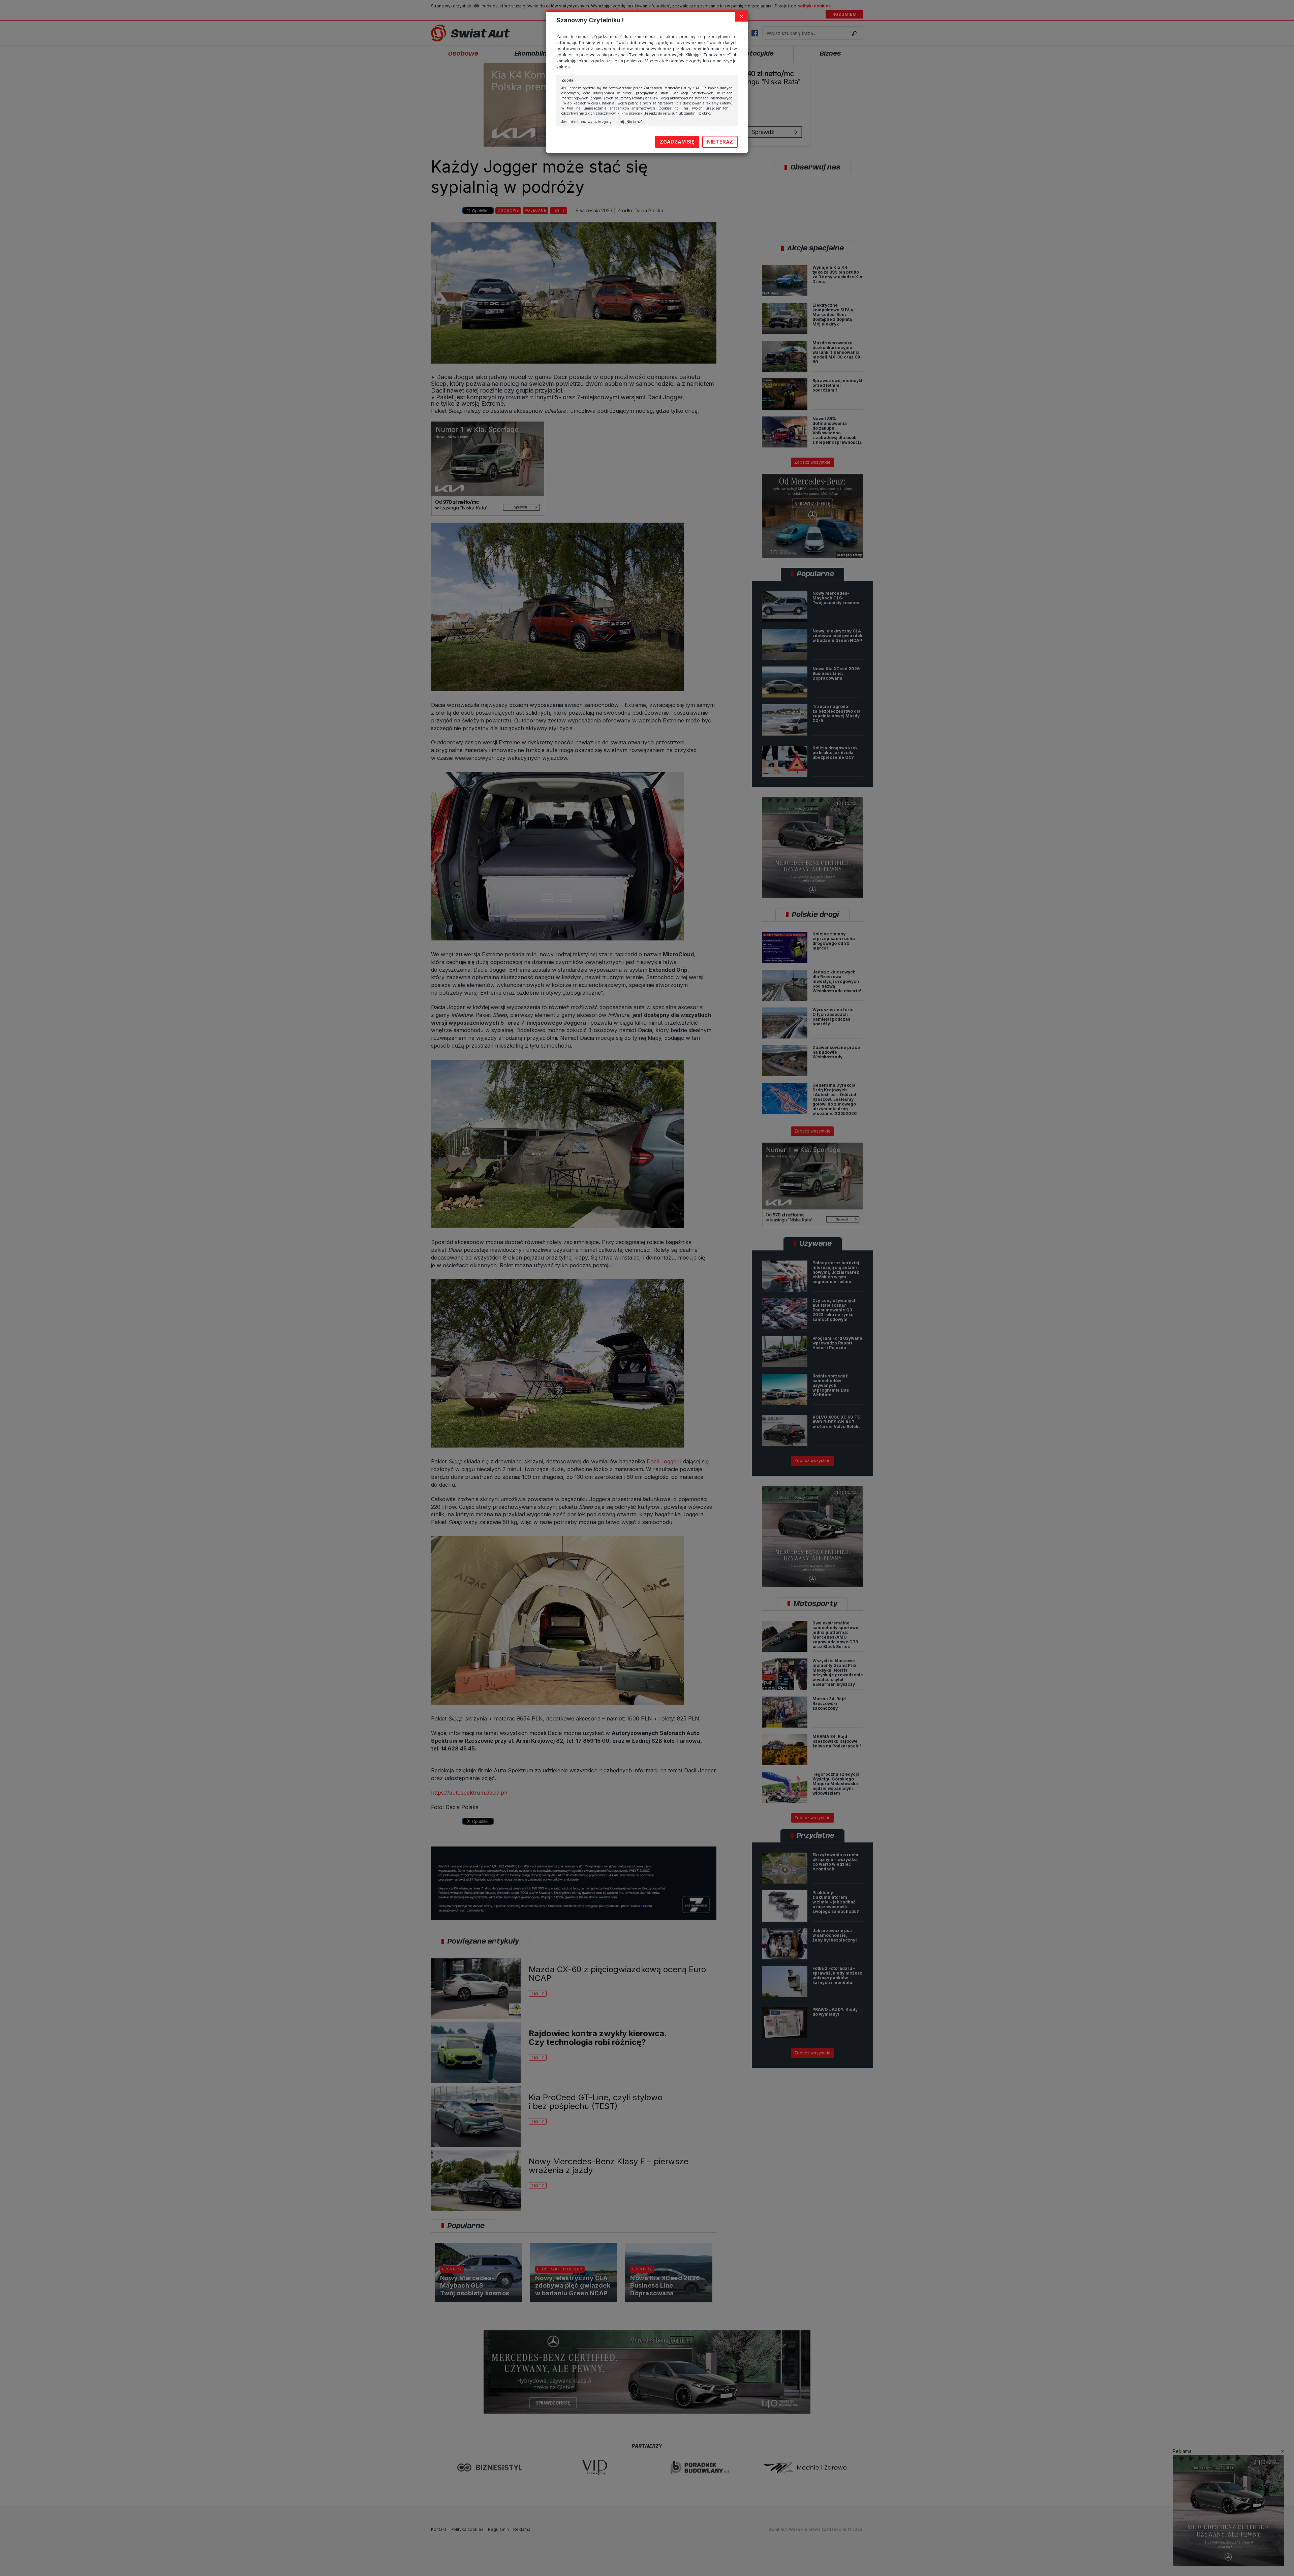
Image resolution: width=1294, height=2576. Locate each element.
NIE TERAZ (720, 142)
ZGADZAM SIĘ (677, 142)
